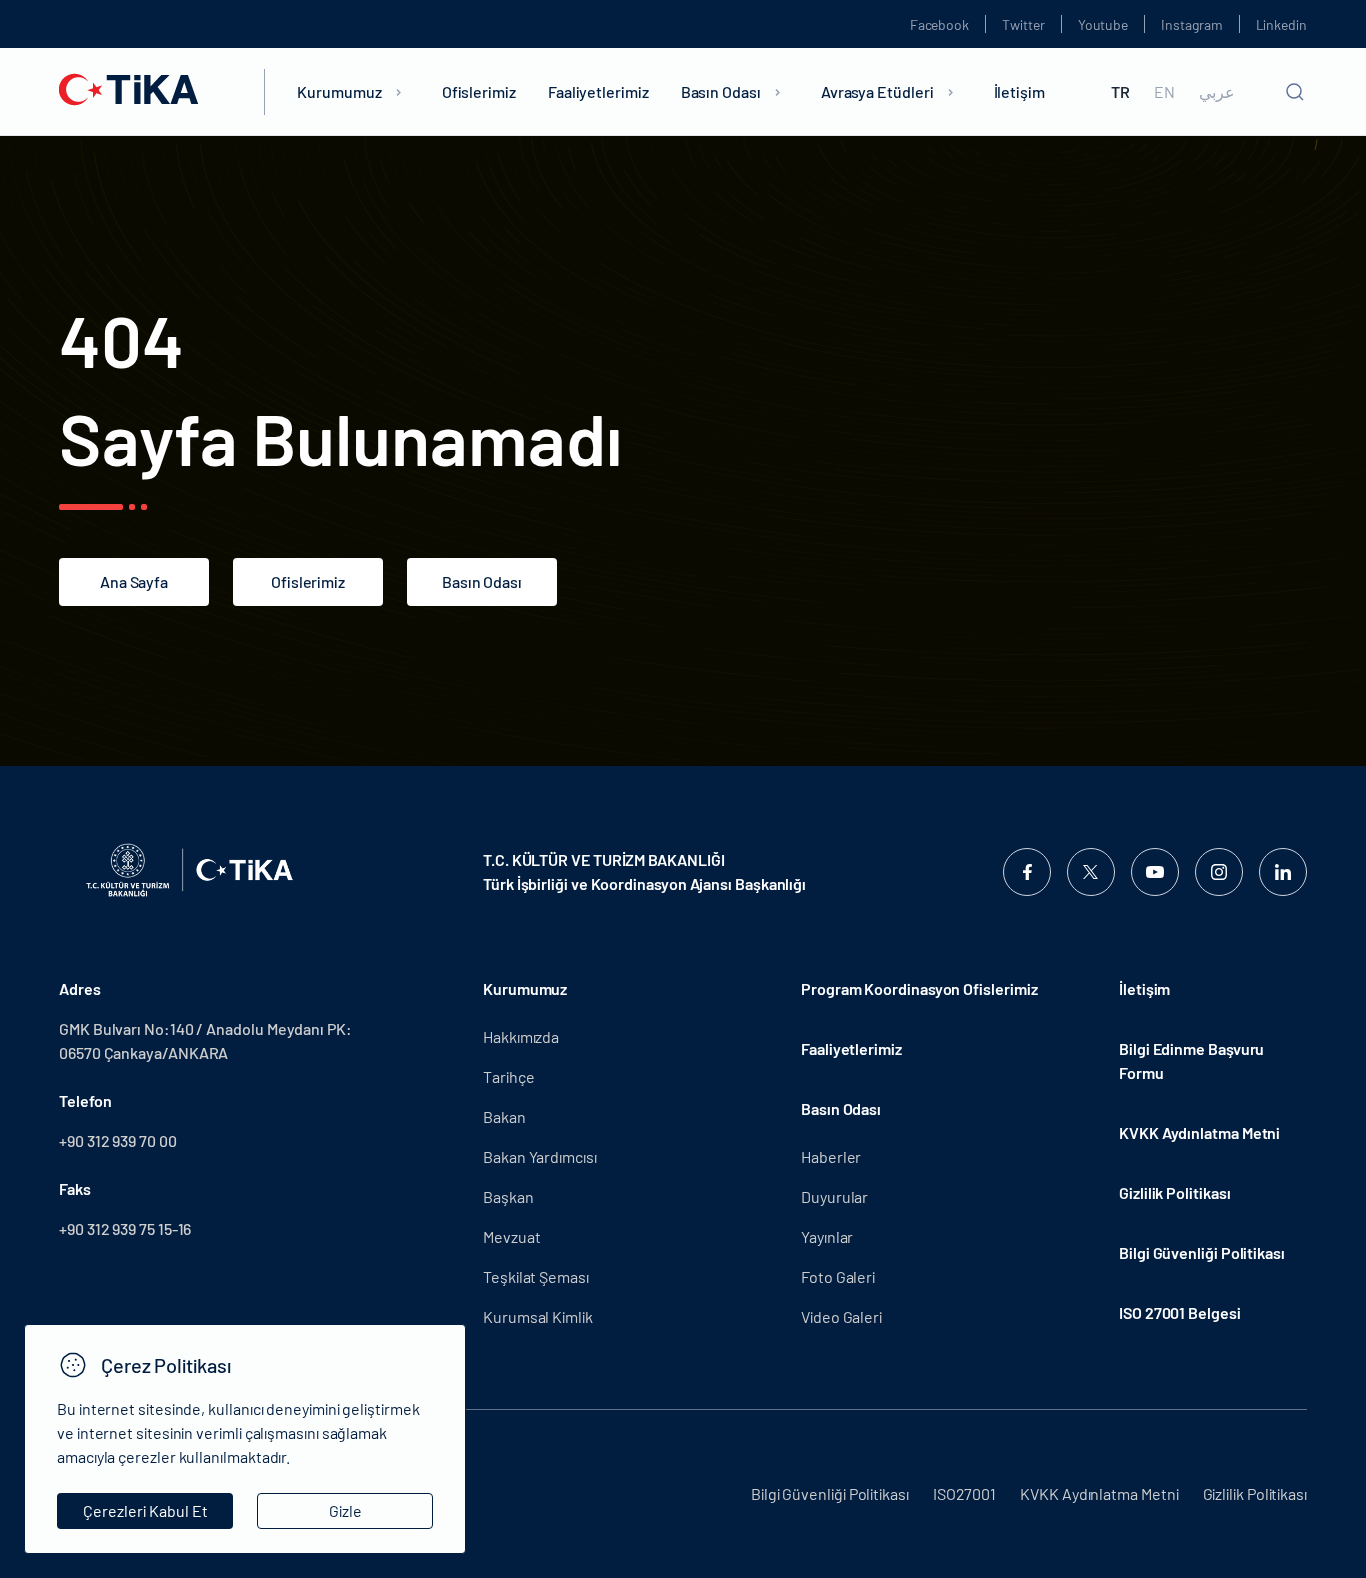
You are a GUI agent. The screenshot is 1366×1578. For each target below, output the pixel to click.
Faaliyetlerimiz (598, 91)
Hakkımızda (521, 1036)
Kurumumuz (339, 91)
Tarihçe (508, 1076)
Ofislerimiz (479, 91)
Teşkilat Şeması (536, 1276)
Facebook (939, 24)
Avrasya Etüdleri (877, 91)
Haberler (831, 1156)
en (1164, 92)
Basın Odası (721, 91)
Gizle (345, 1510)
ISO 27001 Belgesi (1180, 1312)
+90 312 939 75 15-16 (125, 1228)
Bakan (504, 1116)
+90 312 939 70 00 (118, 1140)
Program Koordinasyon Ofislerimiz (919, 988)
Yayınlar (827, 1236)
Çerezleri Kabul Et (145, 1510)
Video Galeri (841, 1316)
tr (1120, 92)
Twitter (1023, 24)
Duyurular (834, 1196)
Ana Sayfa (134, 581)
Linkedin (1281, 24)
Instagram (1191, 24)
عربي (1217, 92)
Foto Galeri (838, 1276)
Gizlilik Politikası (1174, 1192)
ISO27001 (964, 1493)
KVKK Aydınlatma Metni (1199, 1132)
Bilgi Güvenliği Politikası (1202, 1252)
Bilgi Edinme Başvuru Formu (1191, 1060)
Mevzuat (511, 1236)
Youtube (1103, 24)
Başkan (508, 1196)
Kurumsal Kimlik (538, 1316)
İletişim (1019, 91)
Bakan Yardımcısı (540, 1156)
